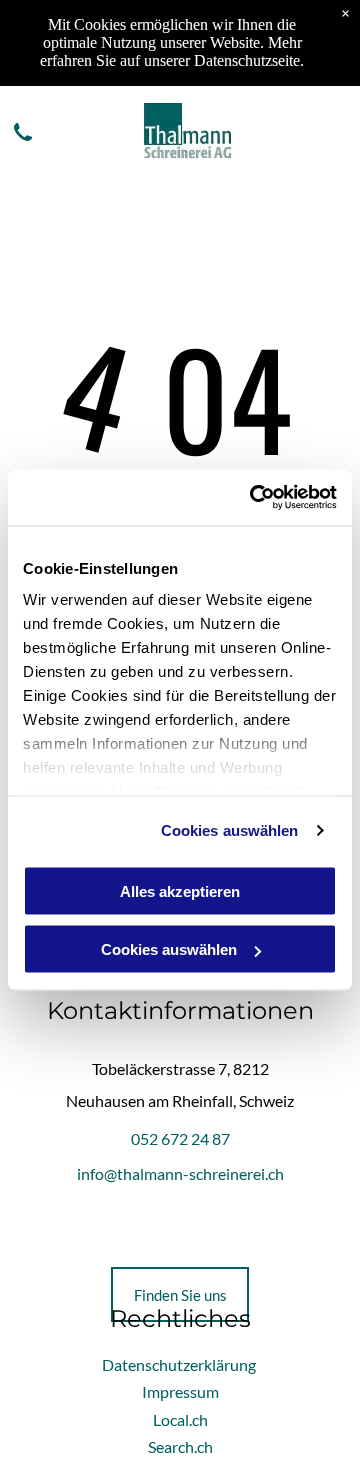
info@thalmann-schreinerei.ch (180, 1173)
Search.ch (180, 1446)
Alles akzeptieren (180, 890)
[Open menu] (334, 132)
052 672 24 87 (180, 1138)
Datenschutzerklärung (179, 1364)
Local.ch (180, 1419)
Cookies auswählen (230, 830)
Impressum (180, 1391)
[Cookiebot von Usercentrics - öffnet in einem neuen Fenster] (254, 498)
